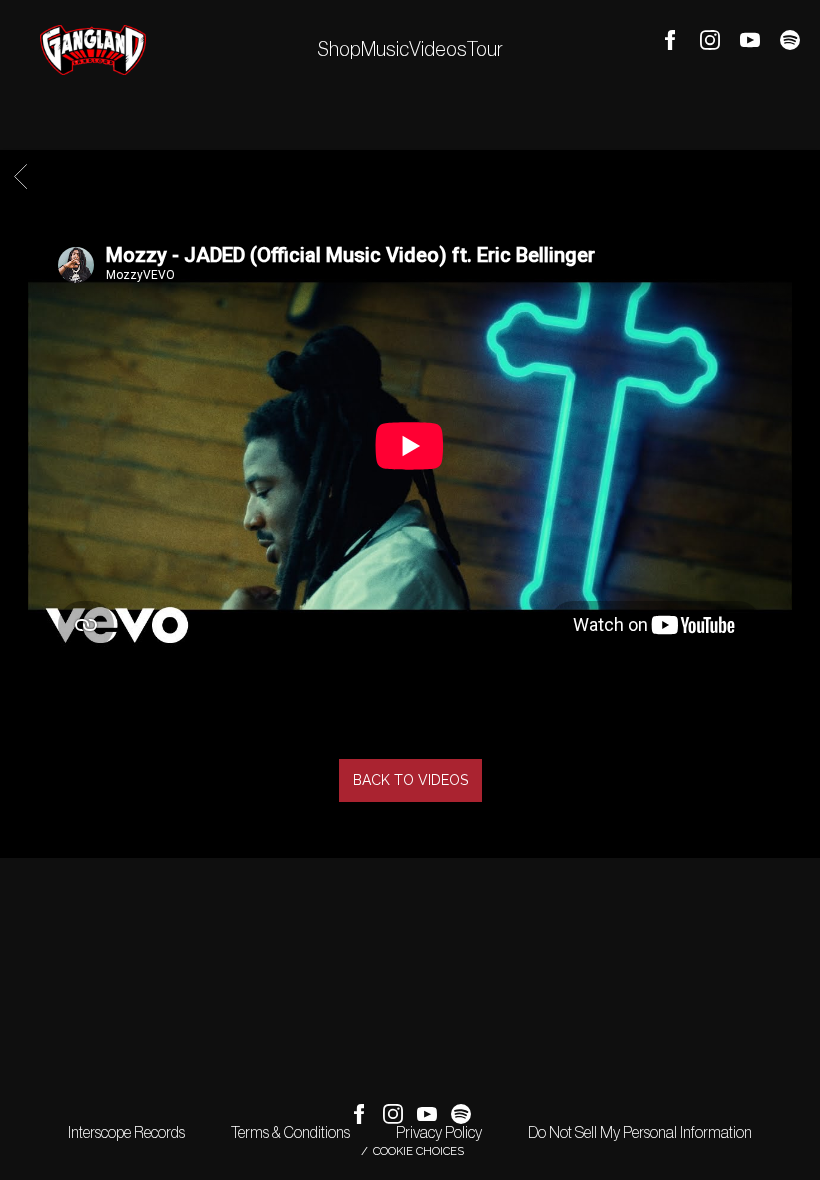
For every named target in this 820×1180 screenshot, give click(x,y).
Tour (485, 50)
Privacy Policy (439, 1133)
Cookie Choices (418, 1151)
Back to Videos (410, 780)
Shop (339, 50)
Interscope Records (126, 1133)
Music (385, 50)
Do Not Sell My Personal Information (640, 1133)
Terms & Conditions (290, 1133)
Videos (438, 50)
